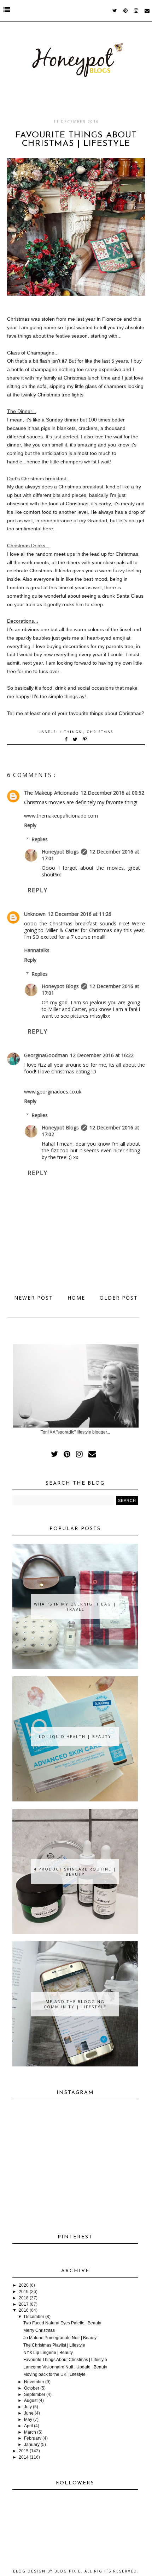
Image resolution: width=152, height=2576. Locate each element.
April (28, 2426)
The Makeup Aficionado (51, 793)
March (30, 2432)
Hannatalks (37, 950)
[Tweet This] (77, 740)
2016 (24, 2310)
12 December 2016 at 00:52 (112, 793)
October (32, 2388)
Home (76, 1298)
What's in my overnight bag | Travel (75, 1607)
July (28, 2407)
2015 (24, 2451)
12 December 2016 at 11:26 (80, 914)
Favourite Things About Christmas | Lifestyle (65, 2360)
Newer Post (34, 1298)
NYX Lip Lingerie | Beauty (48, 2353)
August (31, 2401)
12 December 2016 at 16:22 (102, 1055)
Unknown (35, 914)
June (29, 2413)
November (34, 2382)
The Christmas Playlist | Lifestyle (54, 2345)
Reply (30, 825)
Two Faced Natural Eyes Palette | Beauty (62, 2323)
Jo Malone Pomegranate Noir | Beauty (60, 2338)
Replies (40, 839)
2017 (24, 2304)
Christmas (100, 732)
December (34, 2317)
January (32, 2445)
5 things (71, 732)
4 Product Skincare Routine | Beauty (75, 1872)
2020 (24, 2285)
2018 (24, 2298)
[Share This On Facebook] (66, 740)
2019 (24, 2292)
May (28, 2420)
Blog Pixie (68, 2571)
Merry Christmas (39, 2330)
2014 (24, 2457)
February (33, 2438)
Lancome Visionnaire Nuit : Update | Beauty (65, 2367)
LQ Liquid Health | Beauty (75, 1736)
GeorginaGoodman (46, 1055)
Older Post (119, 1298)
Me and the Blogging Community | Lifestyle (75, 2004)
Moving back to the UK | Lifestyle (54, 2374)
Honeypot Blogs (60, 852)
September (35, 2395)
